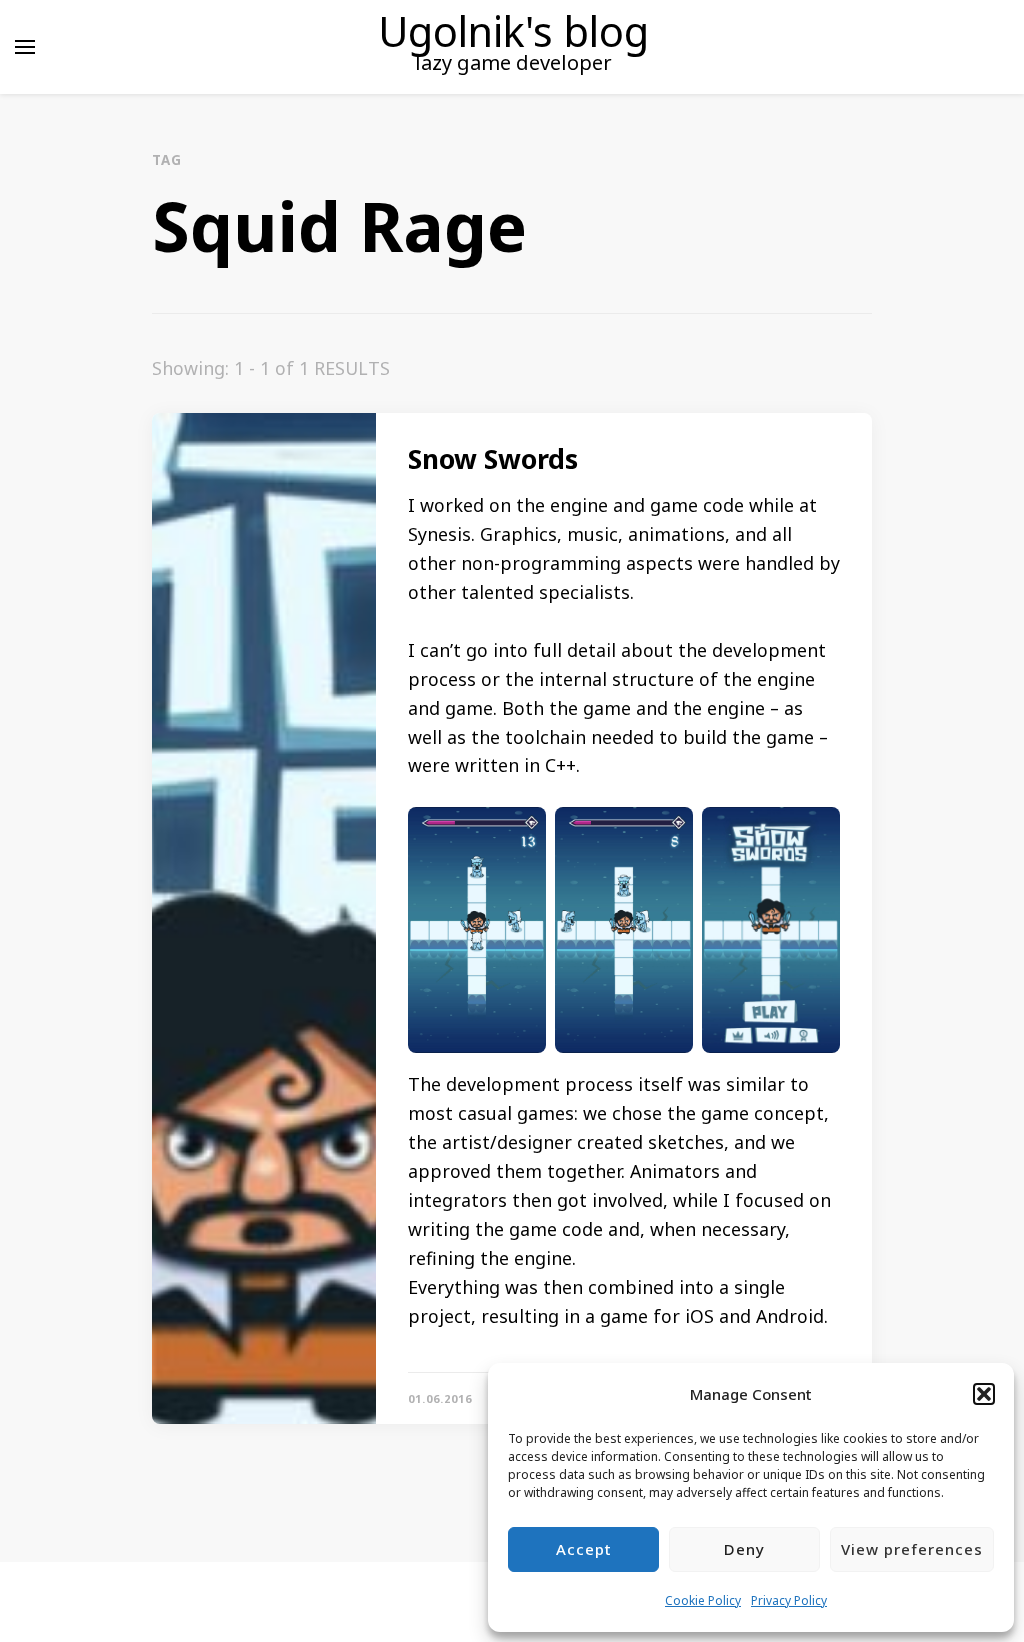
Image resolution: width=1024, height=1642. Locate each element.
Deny (744, 1549)
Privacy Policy (789, 1600)
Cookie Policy (703, 1600)
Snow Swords (493, 459)
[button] (984, 1394)
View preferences (912, 1549)
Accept (584, 1549)
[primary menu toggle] (25, 47)
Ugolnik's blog (513, 31)
